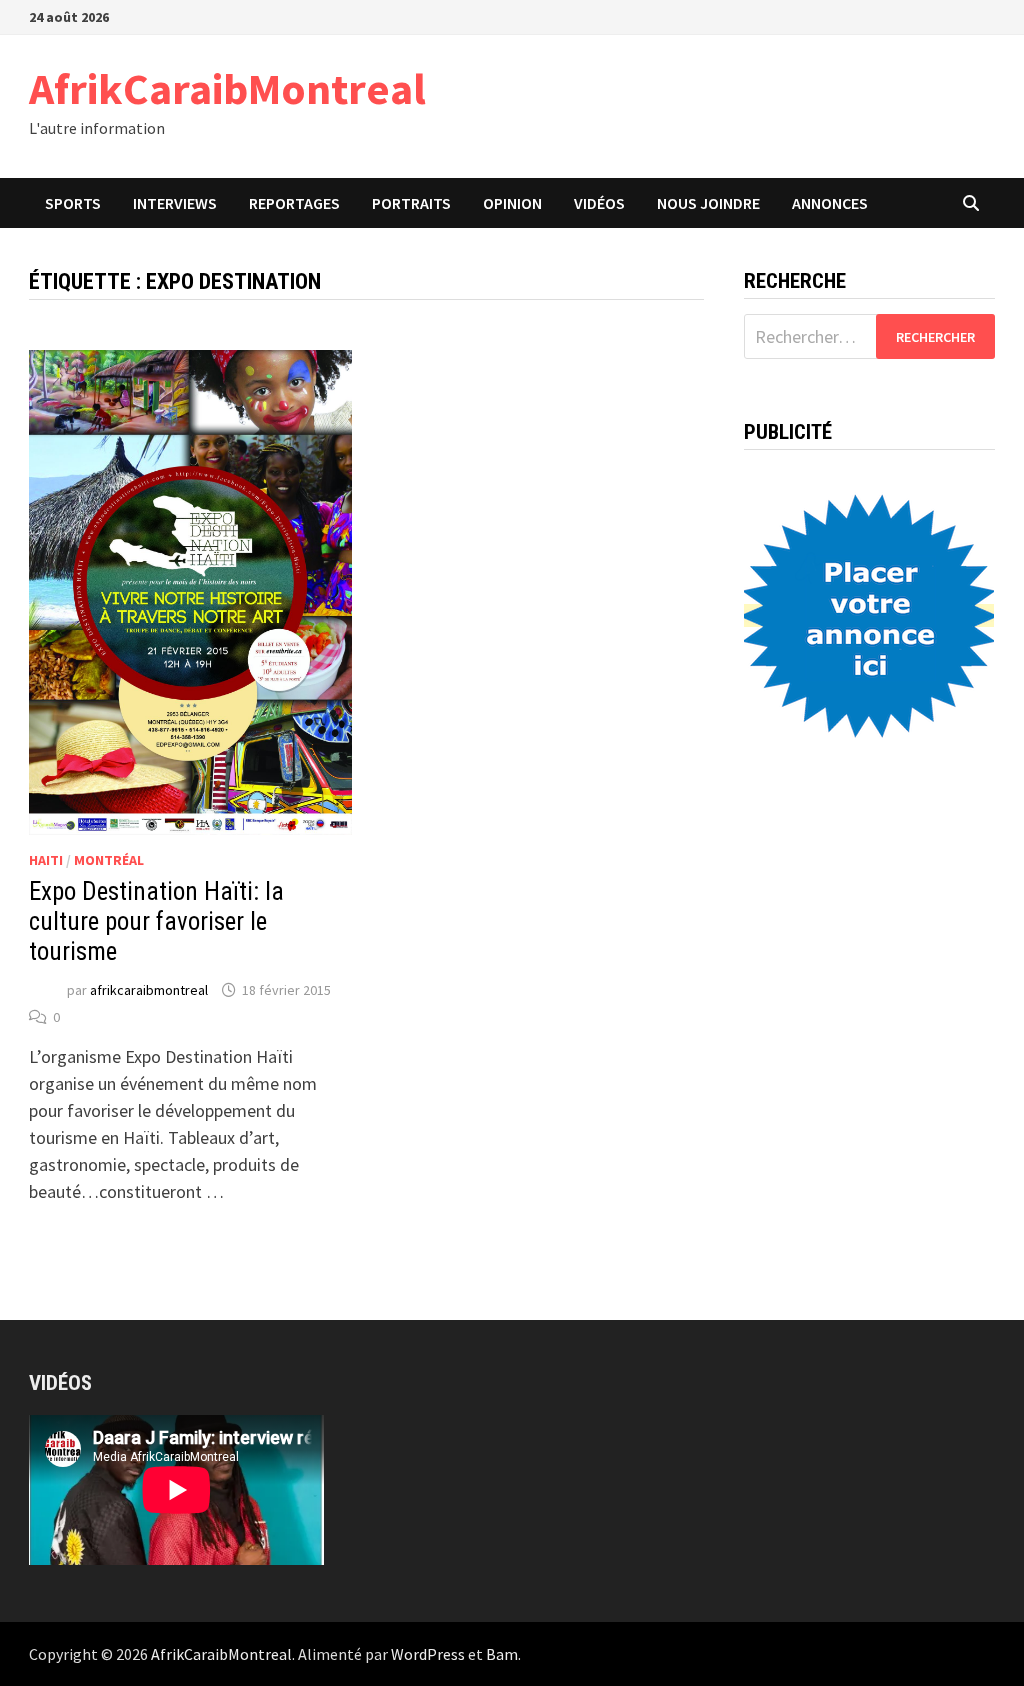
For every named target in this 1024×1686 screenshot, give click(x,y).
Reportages (294, 203)
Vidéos (599, 203)
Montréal (109, 860)
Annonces (830, 203)
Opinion (512, 203)
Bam (502, 1654)
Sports (73, 203)
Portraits (411, 203)
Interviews (175, 203)
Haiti (46, 860)
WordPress (428, 1654)
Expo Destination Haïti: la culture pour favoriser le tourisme (156, 921)
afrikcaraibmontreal (149, 990)
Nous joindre (708, 203)
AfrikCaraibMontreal (227, 88)
